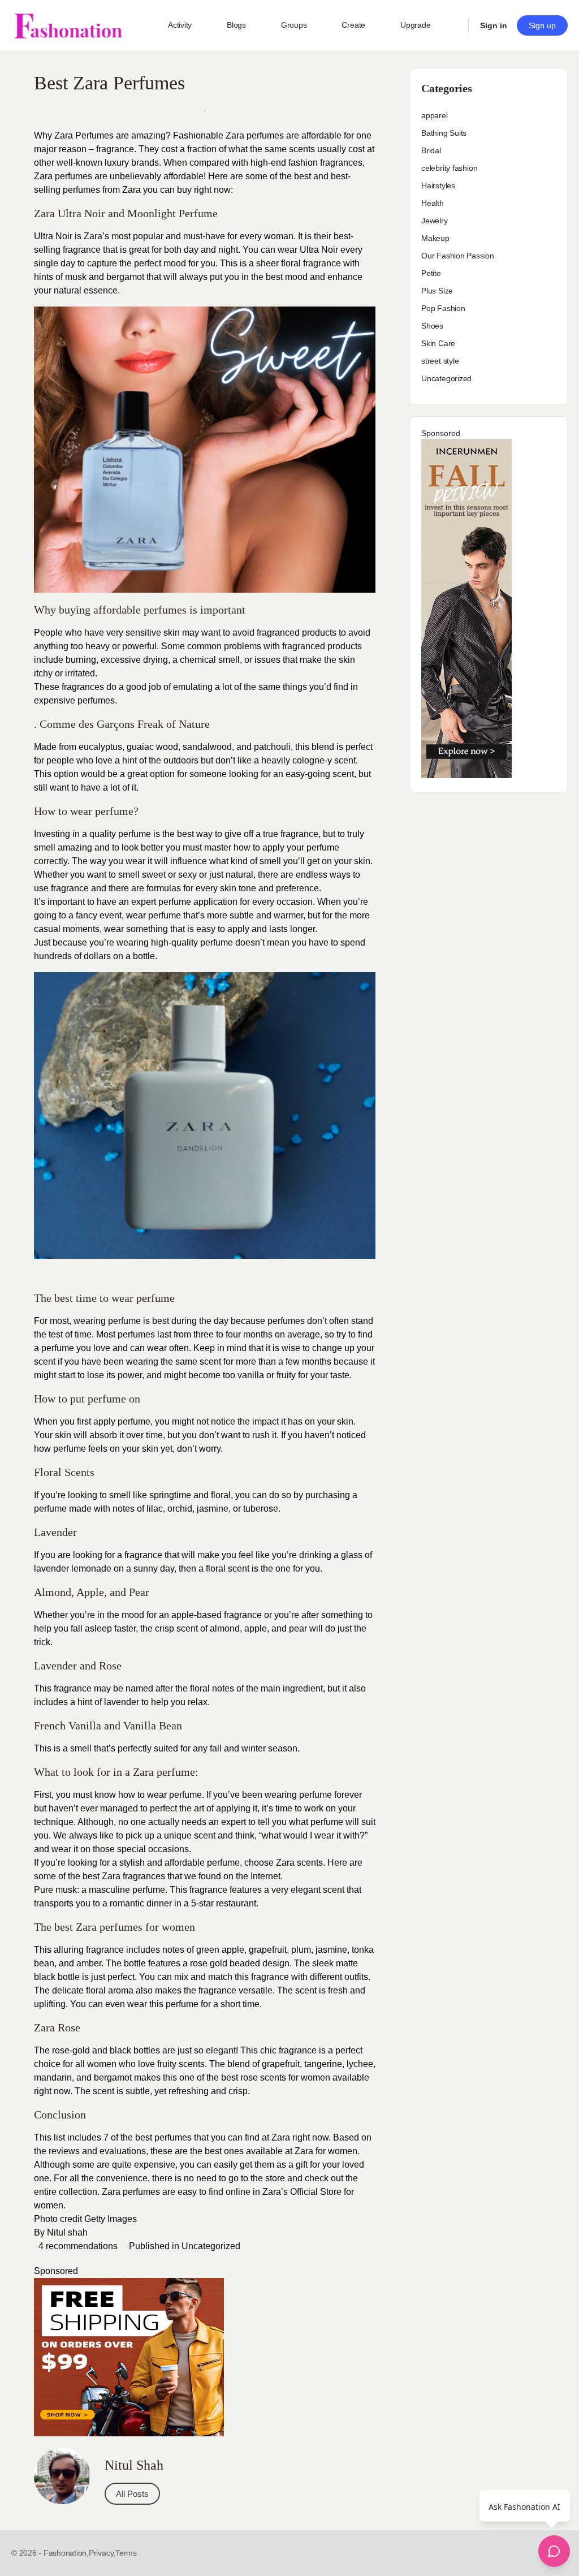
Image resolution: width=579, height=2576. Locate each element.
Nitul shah (66, 2232)
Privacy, (102, 2553)
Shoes (432, 326)
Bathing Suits (444, 133)
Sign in (494, 25)
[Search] (452, 25)
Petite (431, 273)
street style (440, 361)
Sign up (542, 25)
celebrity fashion (449, 168)
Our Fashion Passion (458, 256)
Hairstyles (438, 185)
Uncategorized (211, 2246)
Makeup (435, 238)
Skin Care (438, 343)
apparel (435, 115)
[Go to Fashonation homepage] (68, 26)
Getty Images (112, 2219)
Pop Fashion (443, 308)
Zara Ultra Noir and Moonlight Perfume (126, 213)
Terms (126, 2553)
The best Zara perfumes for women (114, 1927)
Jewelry (435, 221)
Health (433, 203)
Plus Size (437, 291)
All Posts (132, 2494)
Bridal (431, 150)
